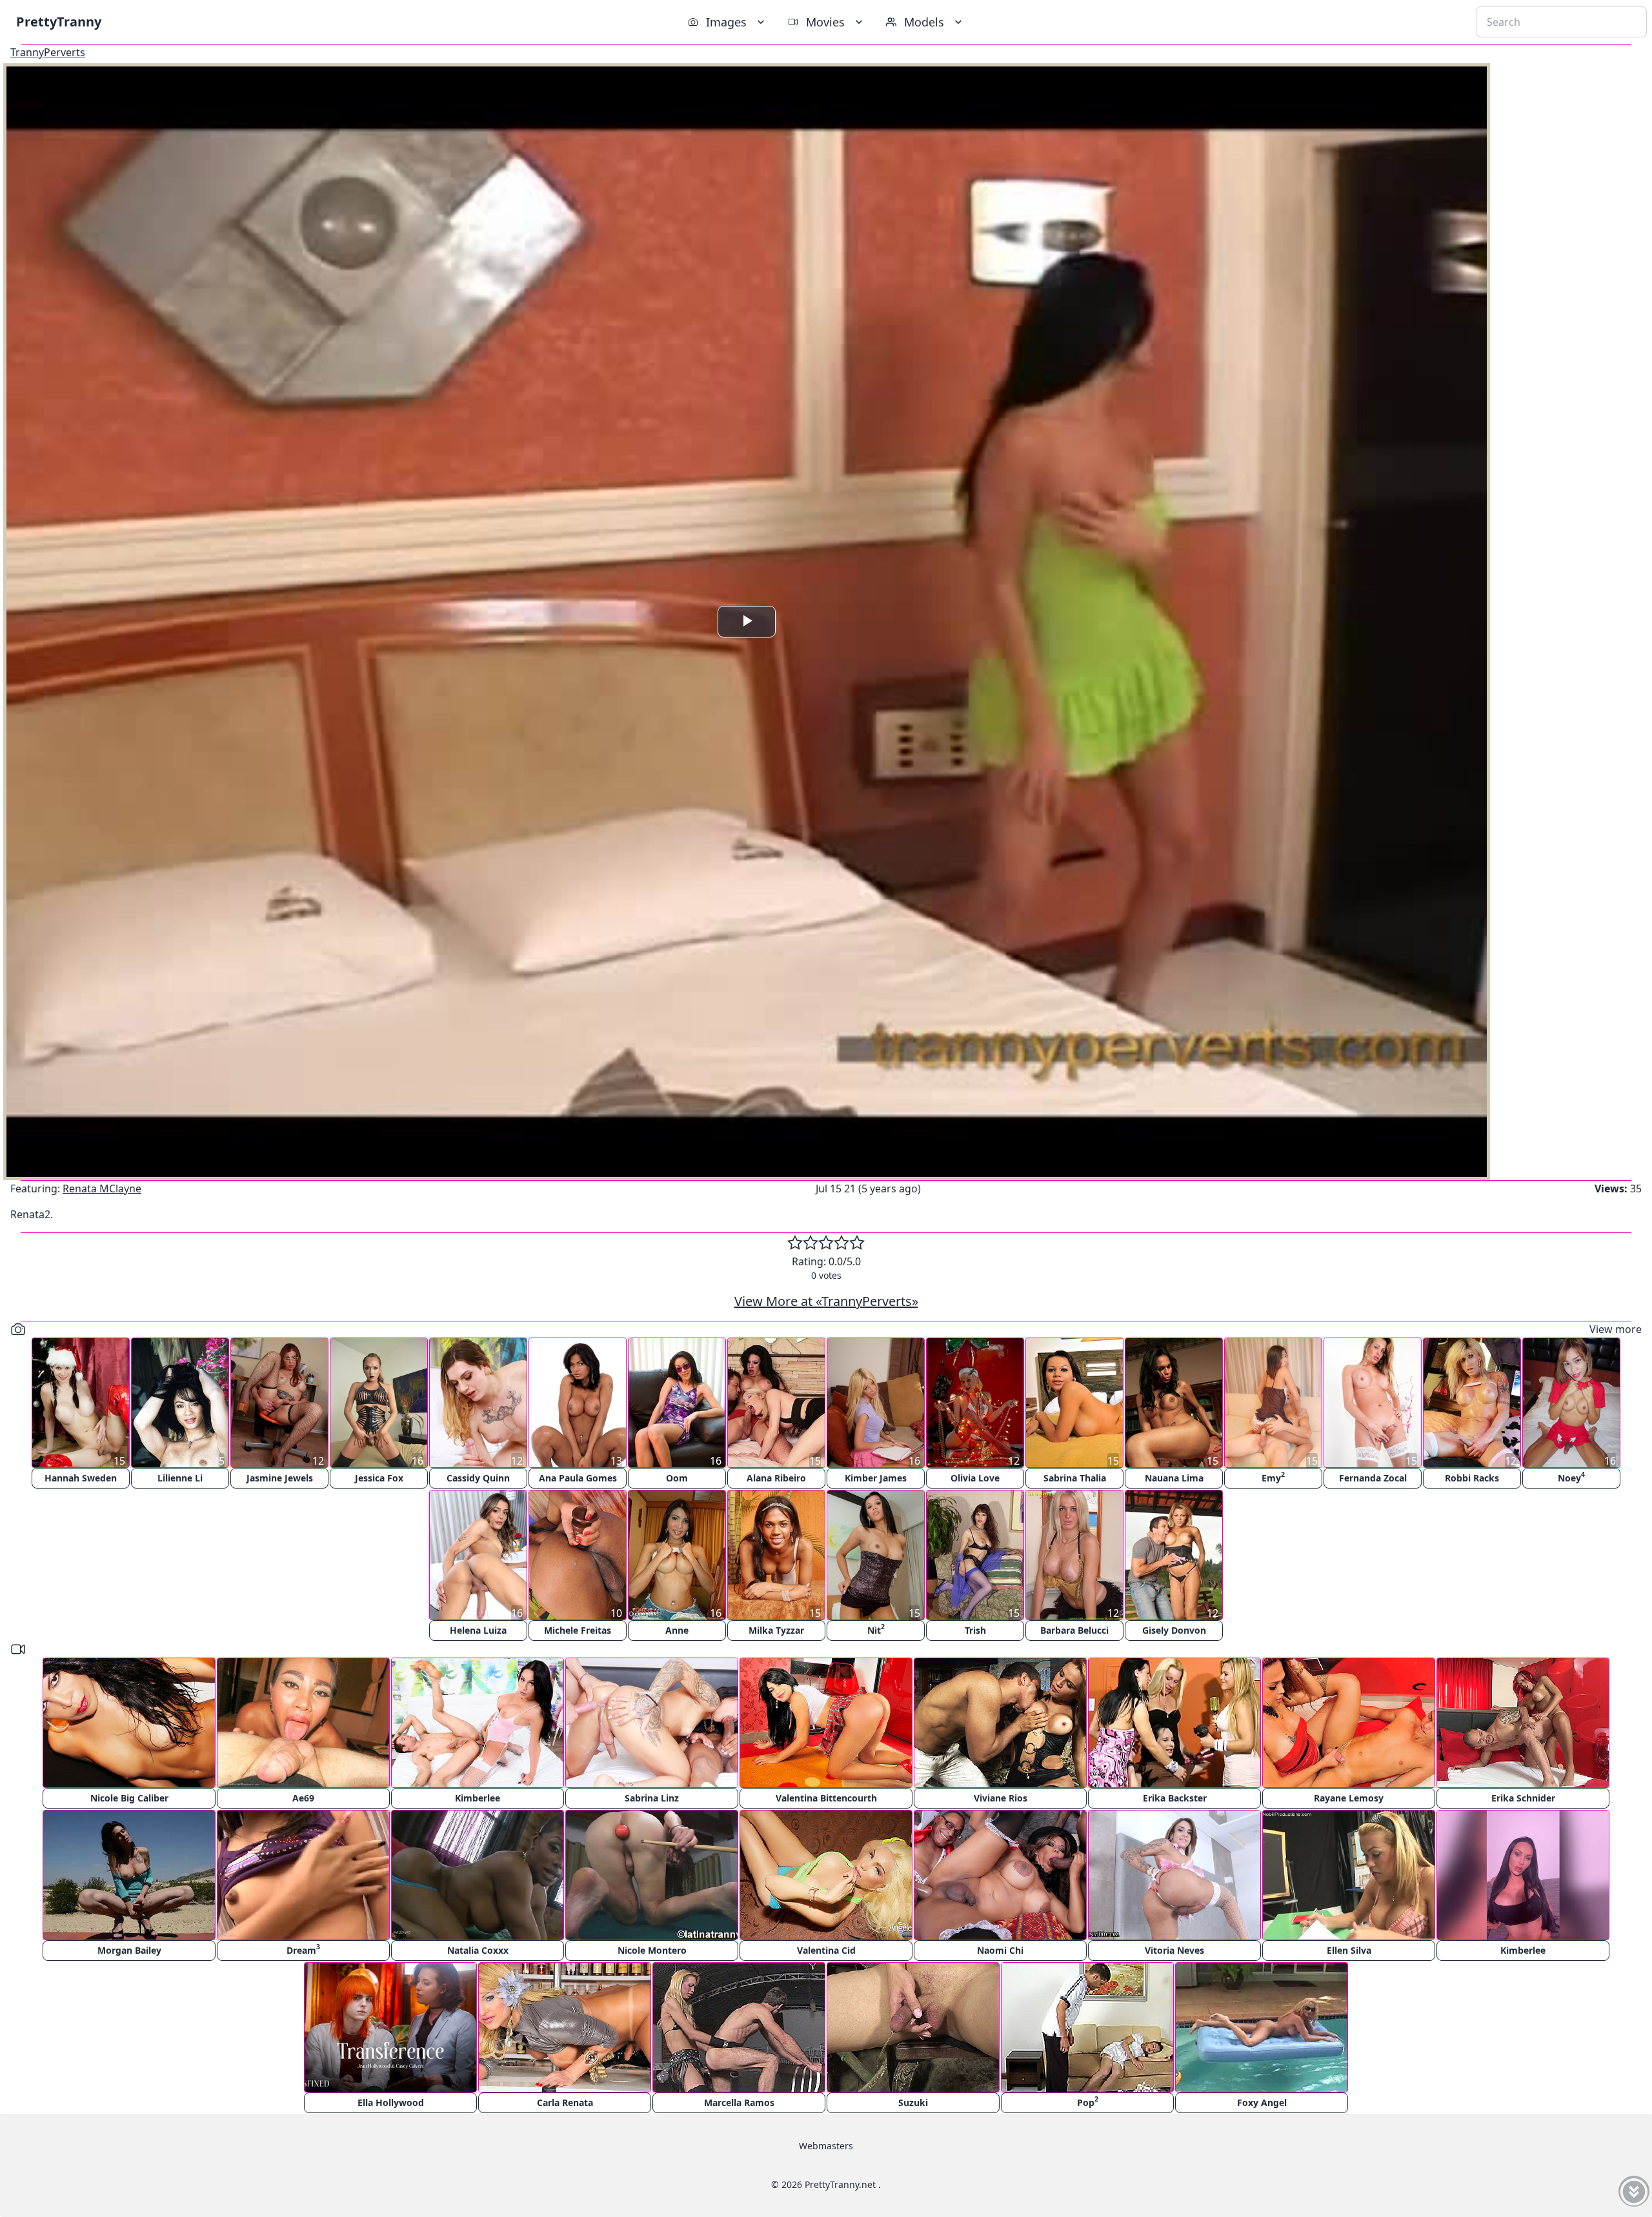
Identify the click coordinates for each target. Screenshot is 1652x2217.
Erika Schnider (1523, 1798)
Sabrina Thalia (1075, 1478)
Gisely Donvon (1174, 1630)
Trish (975, 1630)
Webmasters (826, 2146)
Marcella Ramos (739, 2102)
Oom (677, 1478)
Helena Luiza (478, 1630)
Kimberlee (478, 1798)
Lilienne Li (180, 1478)
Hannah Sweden (81, 1478)
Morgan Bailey (129, 1950)
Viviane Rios (1001, 1798)
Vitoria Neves (1174, 1950)
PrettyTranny (59, 22)
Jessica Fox (379, 1478)
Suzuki (913, 2102)
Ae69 (303, 1798)
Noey (1571, 1477)
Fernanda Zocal (1373, 1478)
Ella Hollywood (391, 2102)
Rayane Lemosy (1349, 1798)
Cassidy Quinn (478, 1478)
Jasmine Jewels (280, 1478)
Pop (1088, 2101)
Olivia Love (975, 1478)
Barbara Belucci (1074, 1630)
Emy (1273, 1477)
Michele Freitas (578, 1630)
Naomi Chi (1000, 1950)
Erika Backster (1175, 1798)
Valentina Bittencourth (826, 1798)
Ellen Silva (1349, 1950)
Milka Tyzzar (776, 1630)
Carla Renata (565, 2102)
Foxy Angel (1262, 2102)
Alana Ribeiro (776, 1478)
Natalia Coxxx (478, 1950)
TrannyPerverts (48, 52)
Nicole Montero (652, 1950)
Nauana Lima (1174, 1478)
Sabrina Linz (652, 1798)
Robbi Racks (1472, 1478)
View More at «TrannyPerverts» (826, 1301)
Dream (303, 1949)
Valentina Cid (826, 1950)
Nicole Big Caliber (129, 1798)
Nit (876, 1629)
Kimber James (876, 1478)
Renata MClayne (102, 1189)
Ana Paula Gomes (578, 1478)
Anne (677, 1630)
